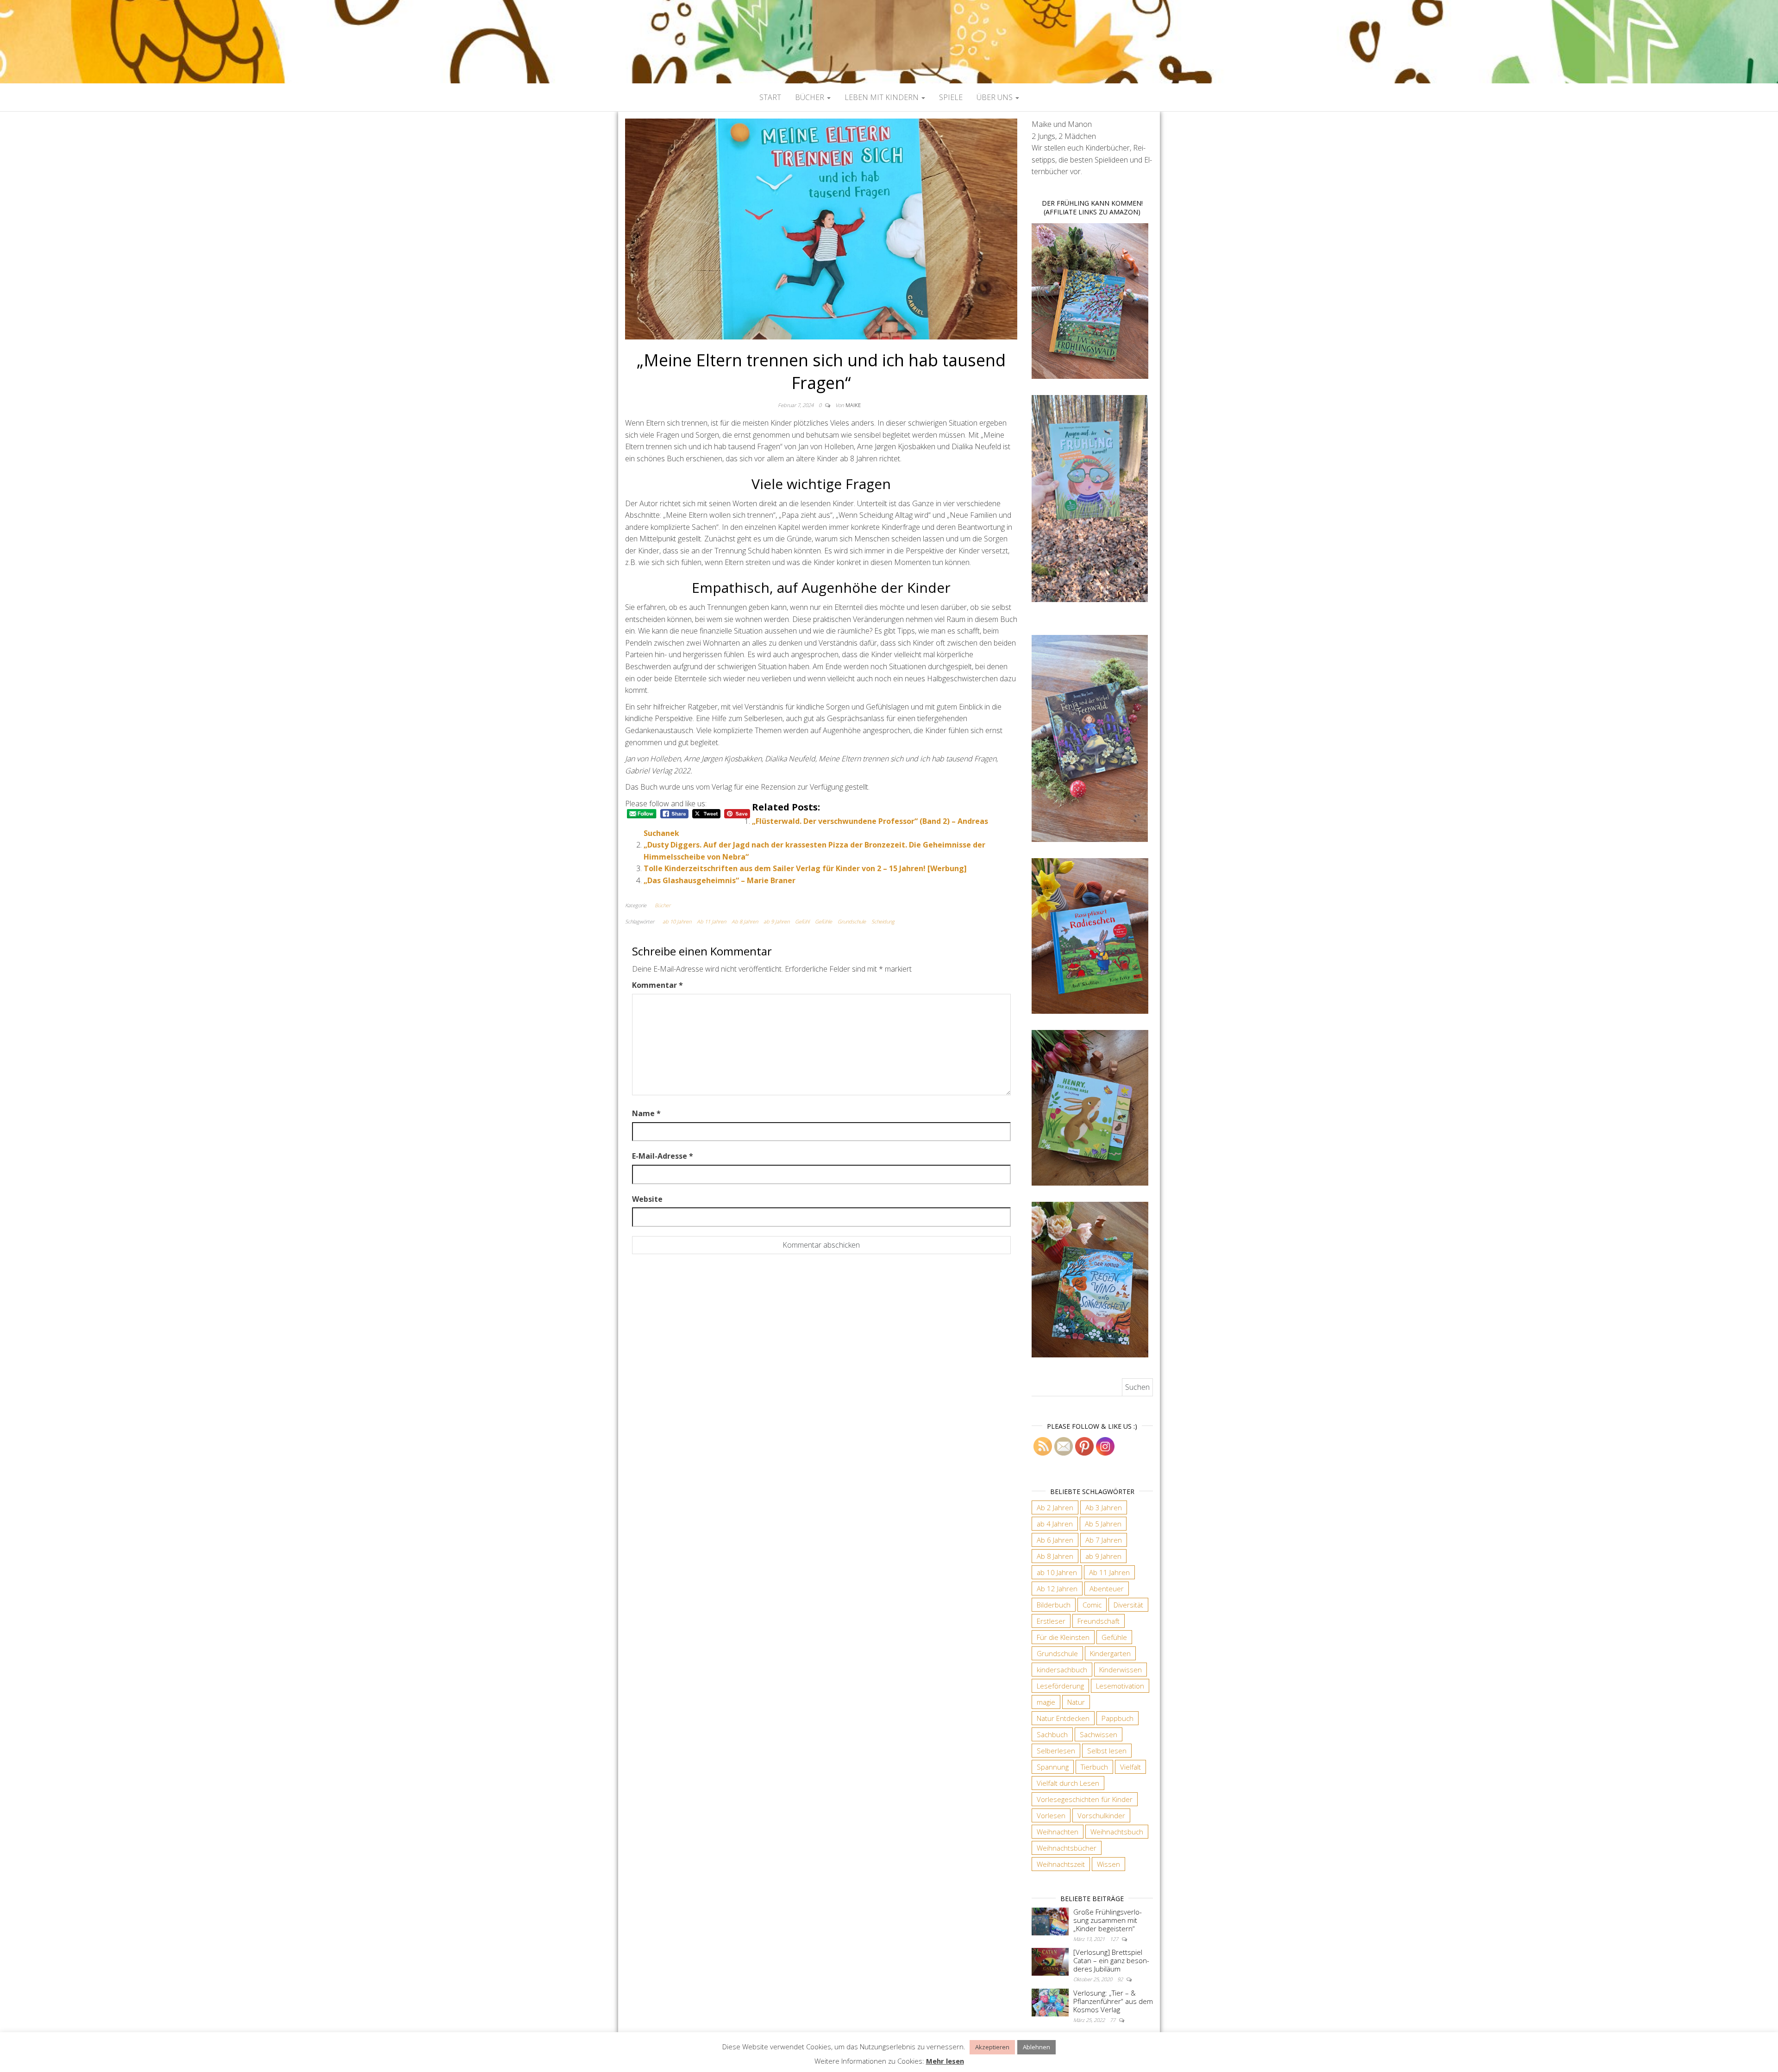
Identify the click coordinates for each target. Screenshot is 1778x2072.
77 (1113, 2020)
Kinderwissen (1121, 1670)
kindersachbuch (1062, 1670)
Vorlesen (1051, 1815)
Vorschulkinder (1101, 1815)
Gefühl (802, 921)
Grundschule (852, 921)
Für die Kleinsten (1063, 1637)
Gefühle (823, 921)
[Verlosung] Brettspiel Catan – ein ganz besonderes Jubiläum (1111, 1960)
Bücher (811, 97)
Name (646, 1113)
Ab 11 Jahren (711, 921)
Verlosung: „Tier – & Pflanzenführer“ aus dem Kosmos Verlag (1113, 2001)
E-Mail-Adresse (663, 1156)
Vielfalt (1130, 1767)
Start (770, 97)
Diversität (1128, 1605)
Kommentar (657, 985)
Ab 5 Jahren (1103, 1524)
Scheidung (883, 921)
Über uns (995, 97)
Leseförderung (1060, 1686)
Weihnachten (1058, 1832)
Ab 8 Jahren (745, 921)
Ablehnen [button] (1036, 2047)
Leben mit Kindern (883, 97)
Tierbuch (1094, 1767)
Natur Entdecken (1063, 1718)
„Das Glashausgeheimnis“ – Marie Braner (720, 880)
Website (647, 1199)
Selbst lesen (1107, 1751)
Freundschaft (1099, 1621)
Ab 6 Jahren (1055, 1540)
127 (1115, 1939)
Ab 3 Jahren (1104, 1507)
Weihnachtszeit (1061, 1864)
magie (1046, 1702)
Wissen (1108, 1864)
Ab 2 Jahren (1055, 1507)
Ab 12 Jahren (1057, 1589)
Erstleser (1051, 1621)
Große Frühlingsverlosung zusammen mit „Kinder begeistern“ (1108, 1920)
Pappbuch (1118, 1718)
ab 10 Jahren (677, 921)
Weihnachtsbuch (1117, 1832)
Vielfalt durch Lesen (1068, 1783)
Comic (1092, 1605)
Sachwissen (1099, 1734)
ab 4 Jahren (1055, 1524)
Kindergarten (1110, 1653)
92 (1121, 1979)
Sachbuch (1052, 1734)
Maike (853, 405)
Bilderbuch (1054, 1605)
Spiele (951, 97)
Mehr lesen (945, 2061)
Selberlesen (1056, 1751)
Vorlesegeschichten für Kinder (1085, 1799)
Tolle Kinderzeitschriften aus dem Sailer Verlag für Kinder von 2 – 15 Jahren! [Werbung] (805, 868)
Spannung (1053, 1767)
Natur (1076, 1702)
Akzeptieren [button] (992, 2047)
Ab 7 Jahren (1104, 1540)
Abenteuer (1107, 1589)
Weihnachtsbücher (1067, 1848)
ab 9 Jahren (776, 921)
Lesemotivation (1120, 1686)
